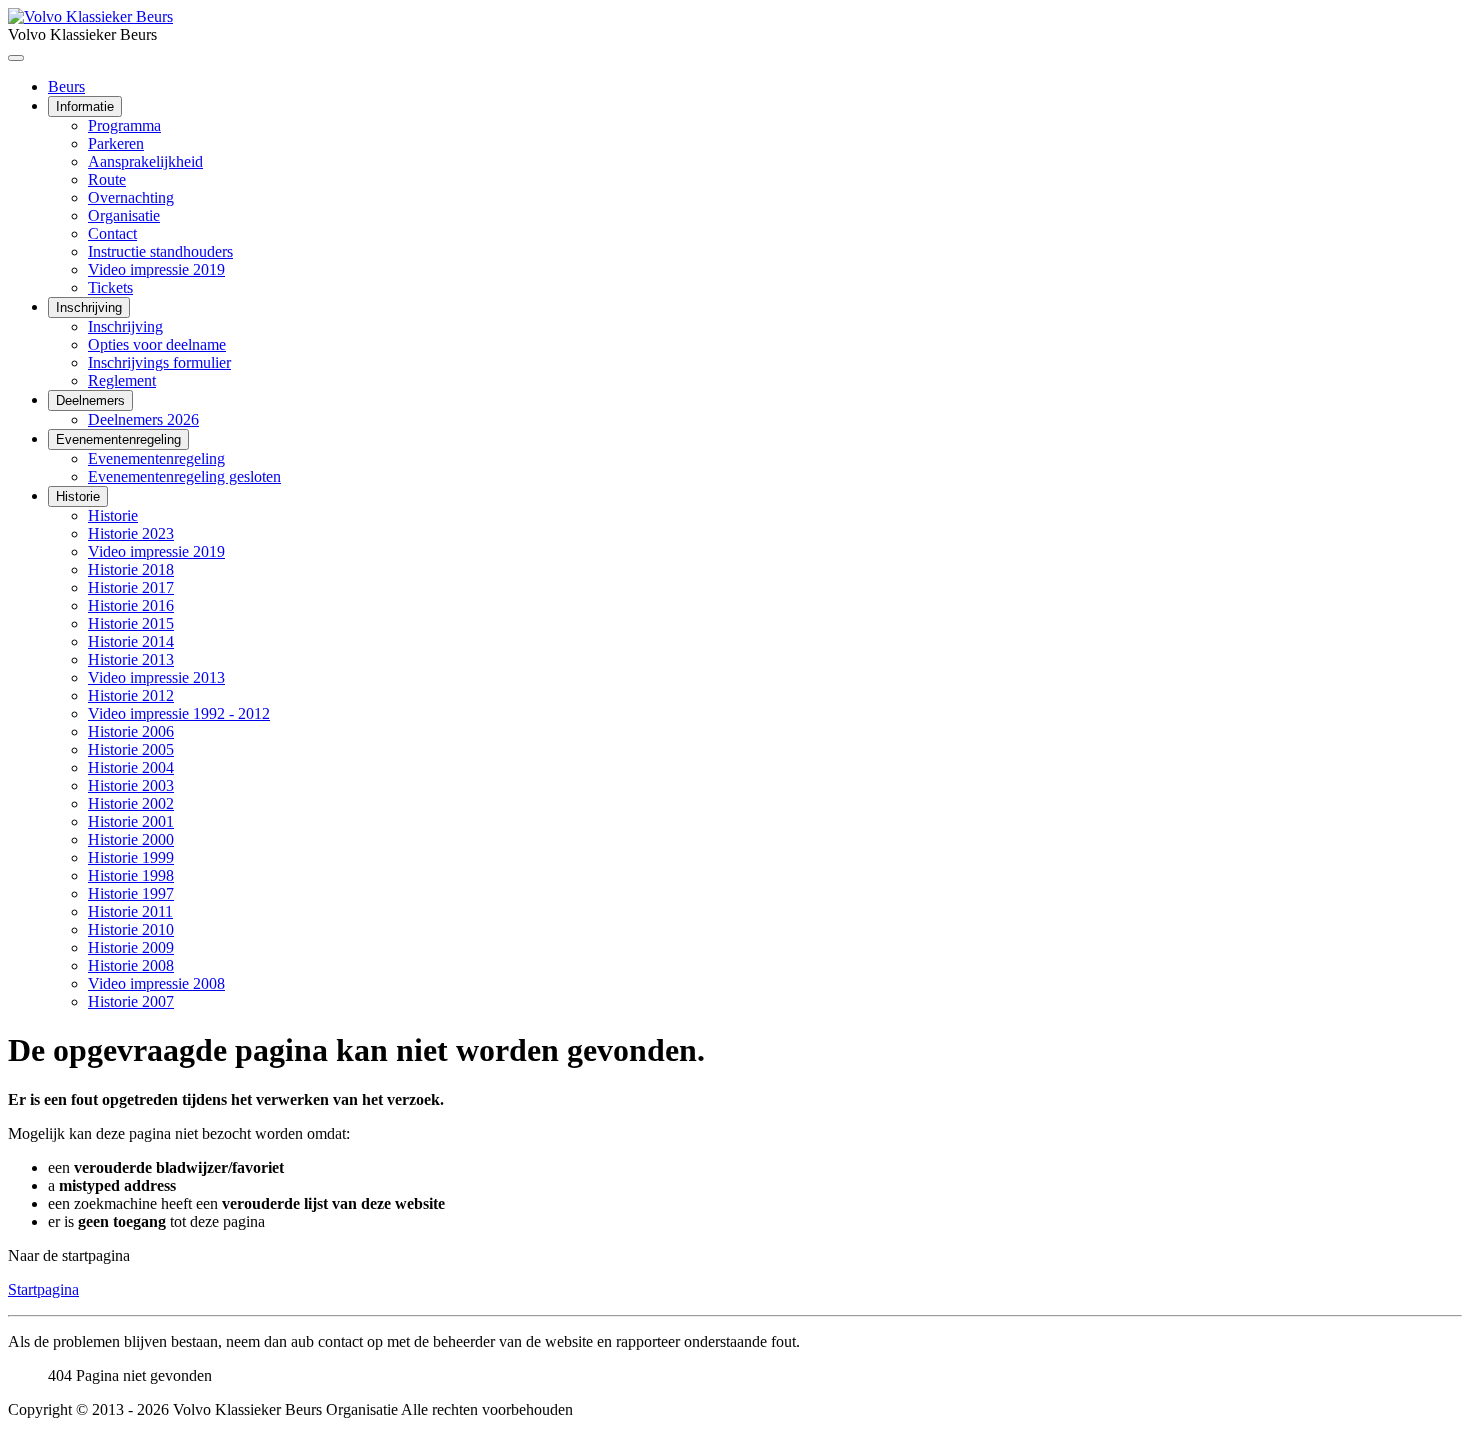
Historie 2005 (131, 749)
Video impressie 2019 (156, 269)
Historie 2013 (131, 659)
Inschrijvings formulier (159, 362)
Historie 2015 (131, 623)
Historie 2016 (131, 605)
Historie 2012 (131, 695)
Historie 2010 (131, 929)
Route (107, 179)
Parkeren (116, 143)
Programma (124, 125)
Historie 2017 (131, 587)
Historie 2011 (130, 911)
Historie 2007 (131, 1001)
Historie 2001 (131, 821)
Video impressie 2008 (156, 983)
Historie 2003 (131, 785)
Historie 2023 (131, 533)
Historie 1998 (131, 875)
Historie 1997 (131, 893)
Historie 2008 (131, 965)
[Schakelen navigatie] (16, 58)
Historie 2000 (131, 839)
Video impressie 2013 (156, 677)
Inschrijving (89, 307)
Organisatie (124, 215)
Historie (78, 496)
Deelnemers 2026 (143, 419)
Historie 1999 (131, 857)
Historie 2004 (131, 767)
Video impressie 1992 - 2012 (179, 713)
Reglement (122, 380)
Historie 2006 (131, 731)
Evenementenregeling (118, 439)
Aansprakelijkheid (145, 161)
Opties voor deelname (157, 344)
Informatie (85, 106)
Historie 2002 (131, 803)
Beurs (66, 86)
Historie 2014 (131, 641)
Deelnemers (90, 400)
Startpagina (43, 1289)
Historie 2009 (131, 947)
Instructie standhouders (160, 251)
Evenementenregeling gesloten (184, 476)
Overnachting (131, 197)
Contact (112, 233)
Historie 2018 (131, 569)
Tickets (110, 287)
